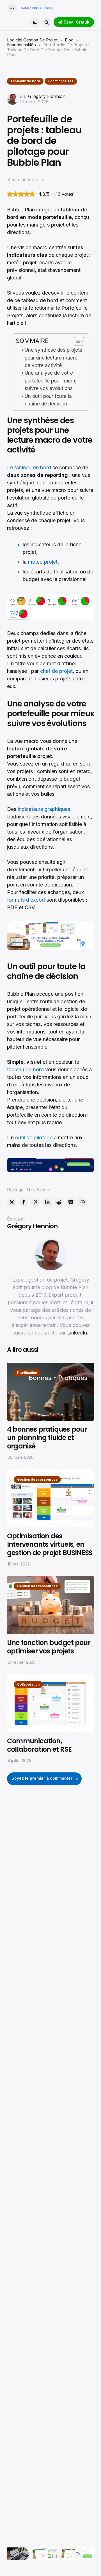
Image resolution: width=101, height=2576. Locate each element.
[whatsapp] (82, 1202)
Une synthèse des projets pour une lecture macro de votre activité (53, 358)
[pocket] (71, 1202)
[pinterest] (35, 1202)
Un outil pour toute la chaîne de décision (48, 400)
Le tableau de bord (29, 467)
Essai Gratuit (77, 22)
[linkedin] (47, 1202)
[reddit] (59, 1202)
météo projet (43, 562)
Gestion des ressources (37, 1479)
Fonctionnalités (21, 45)
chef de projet (56, 671)
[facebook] (24, 1202)
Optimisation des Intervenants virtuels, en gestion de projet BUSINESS (50, 1544)
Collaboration (28, 1684)
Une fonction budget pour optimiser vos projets (49, 1647)
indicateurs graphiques (44, 809)
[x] (12, 1202)
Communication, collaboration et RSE (39, 1745)
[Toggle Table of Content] (76, 341)
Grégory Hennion (47, 96)
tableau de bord (25, 1069)
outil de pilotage (34, 1137)
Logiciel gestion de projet (32, 40)
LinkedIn (77, 1333)
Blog (69, 40)
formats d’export (26, 900)
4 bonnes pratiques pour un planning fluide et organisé (47, 1438)
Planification (27, 1373)
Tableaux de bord (25, 81)
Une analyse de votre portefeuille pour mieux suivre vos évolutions (50, 381)
